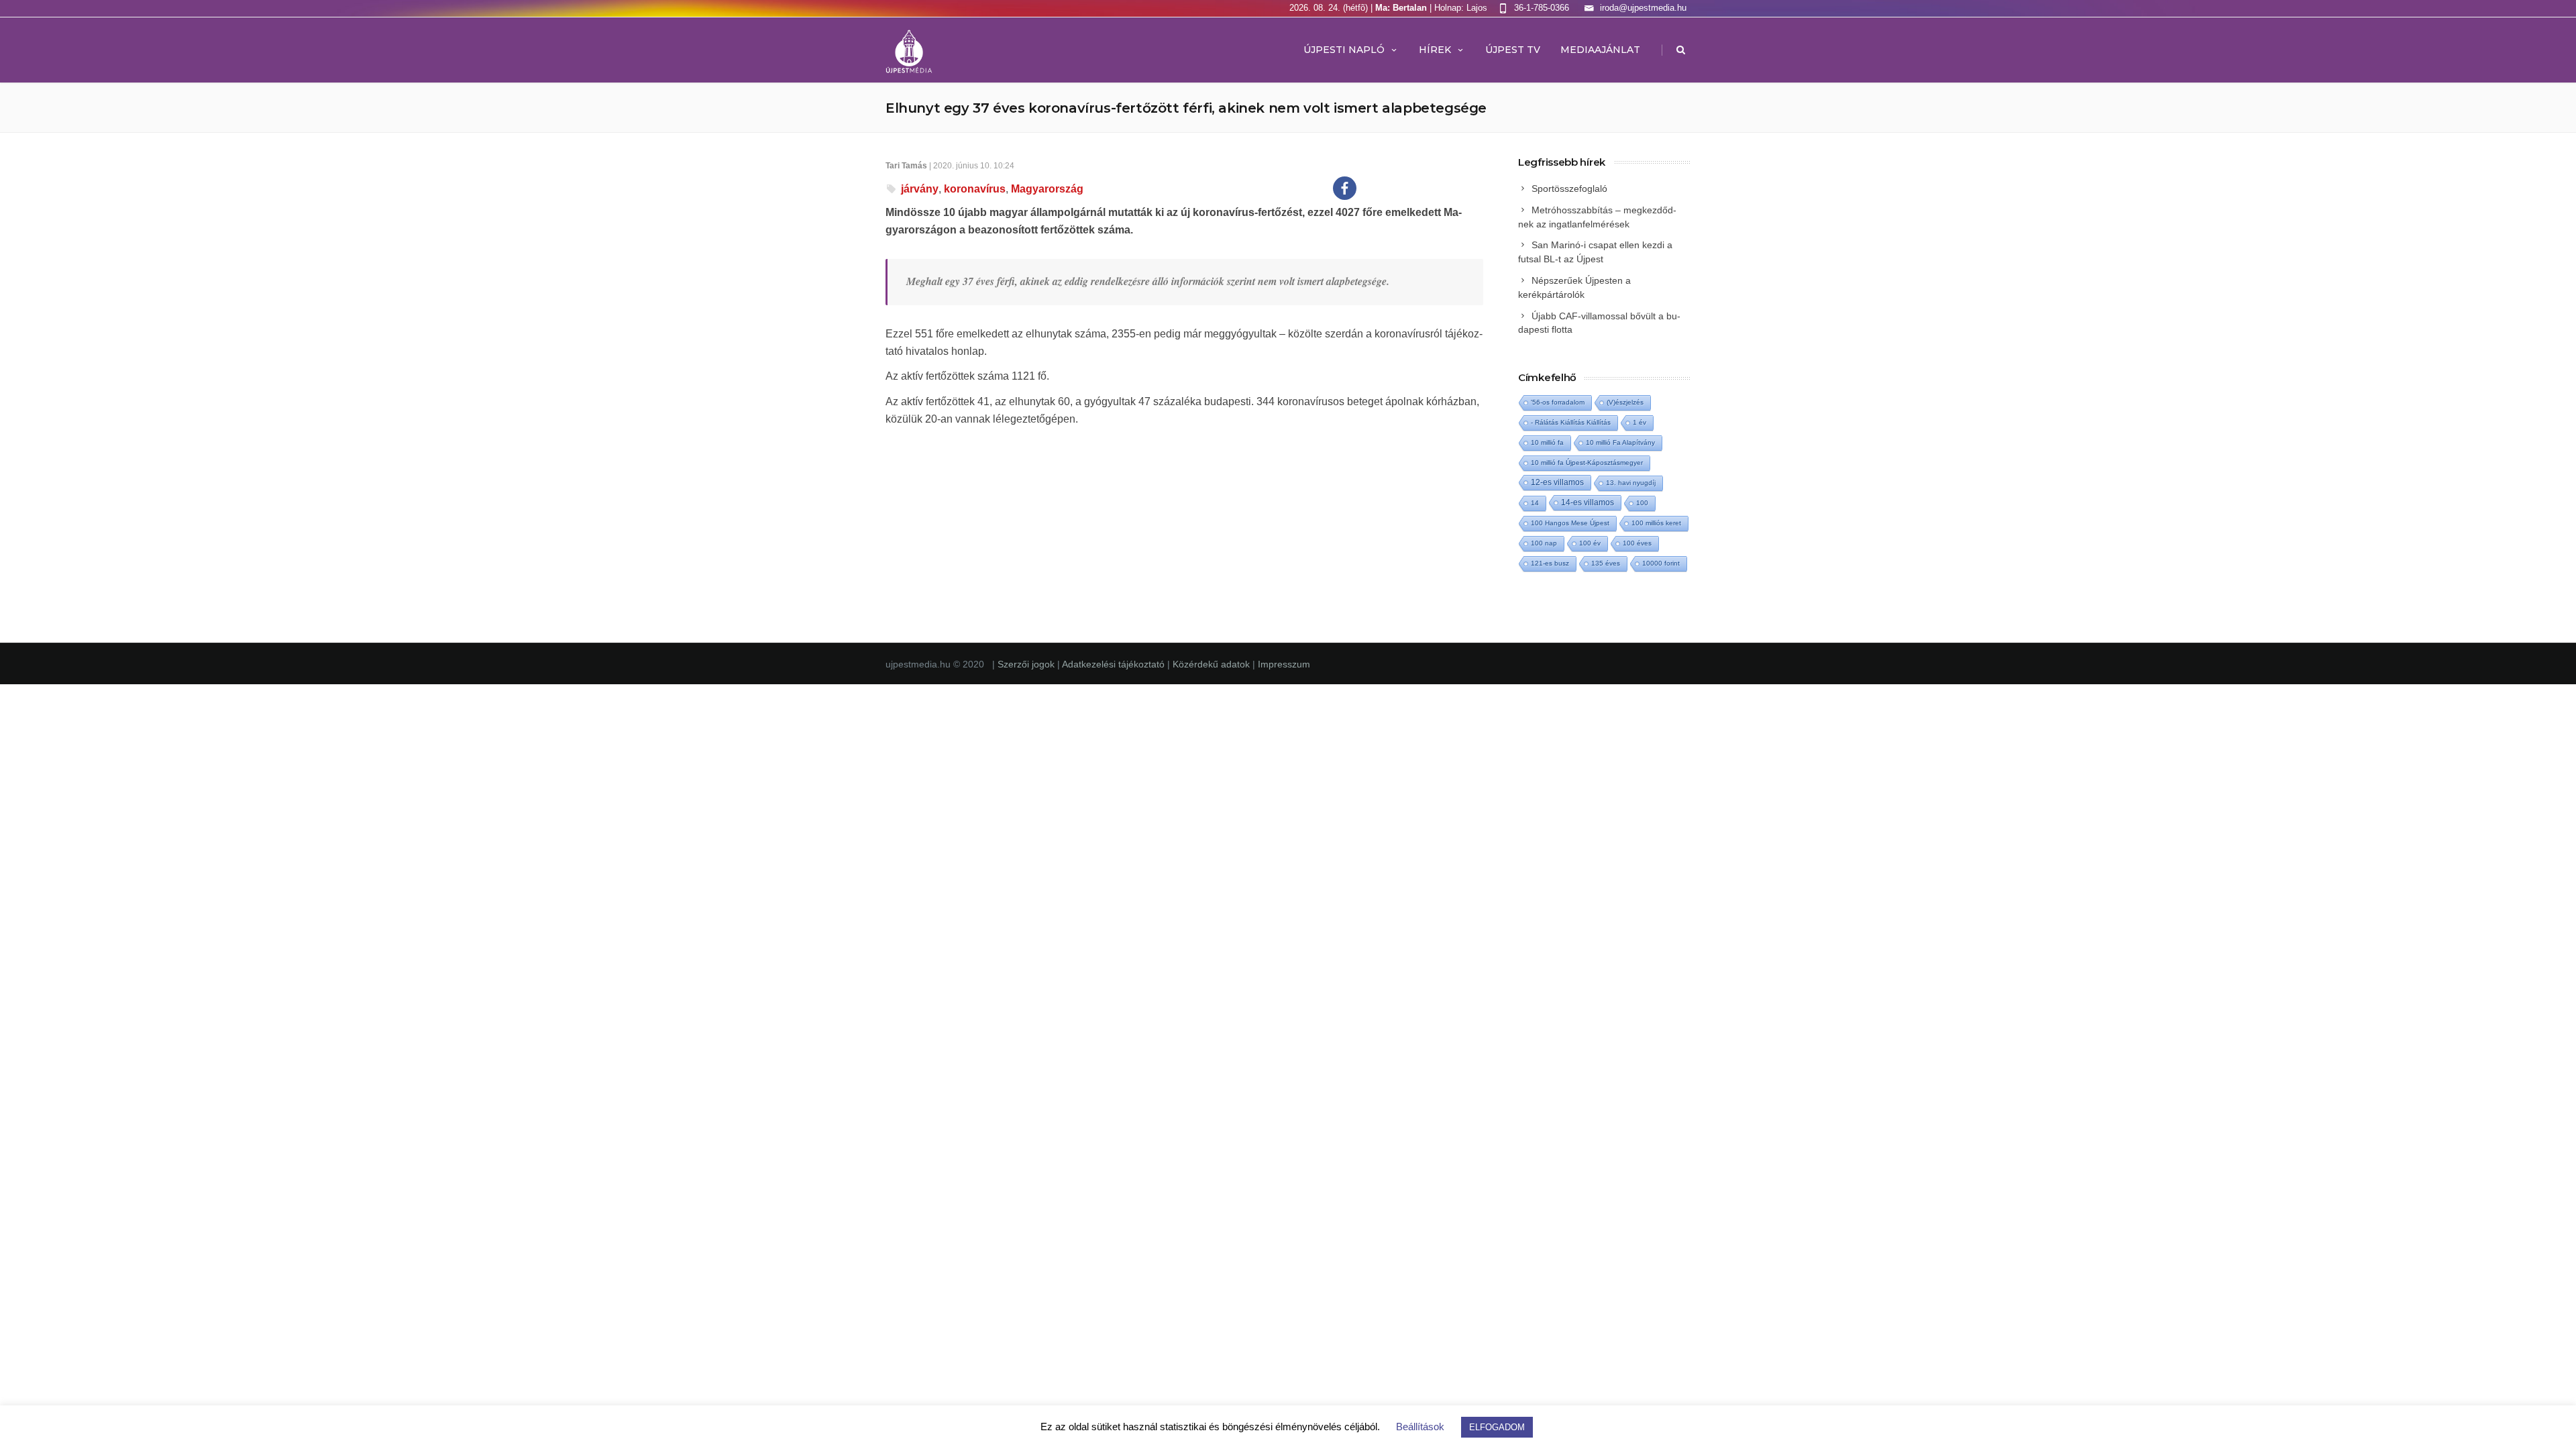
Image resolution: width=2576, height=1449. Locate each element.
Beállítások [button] (1420, 1427)
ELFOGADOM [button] (1497, 1427)
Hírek (1435, 50)
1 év (1640, 422)
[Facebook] (1345, 188)
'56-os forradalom (1558, 402)
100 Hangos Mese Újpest (1570, 523)
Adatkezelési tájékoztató (1115, 664)
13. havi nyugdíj (1631, 483)
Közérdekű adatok (1211, 664)
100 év (1590, 543)
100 (1642, 503)
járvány (920, 189)
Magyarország (1047, 189)
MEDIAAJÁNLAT (1600, 50)
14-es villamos (1588, 502)
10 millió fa (1547, 442)
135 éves (1606, 563)
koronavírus (975, 189)
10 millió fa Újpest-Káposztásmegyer (1587, 463)
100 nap (1544, 543)
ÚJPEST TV (1513, 50)
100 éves (1637, 543)
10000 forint (1661, 563)
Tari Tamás (906, 166)
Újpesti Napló (1344, 50)
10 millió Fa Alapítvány (1620, 442)
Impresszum (1284, 664)
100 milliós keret (1656, 523)
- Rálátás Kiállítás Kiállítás (1571, 422)
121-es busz (1550, 563)
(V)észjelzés (1625, 402)
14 (1535, 503)
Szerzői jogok (1027, 664)
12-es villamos (1557, 482)
